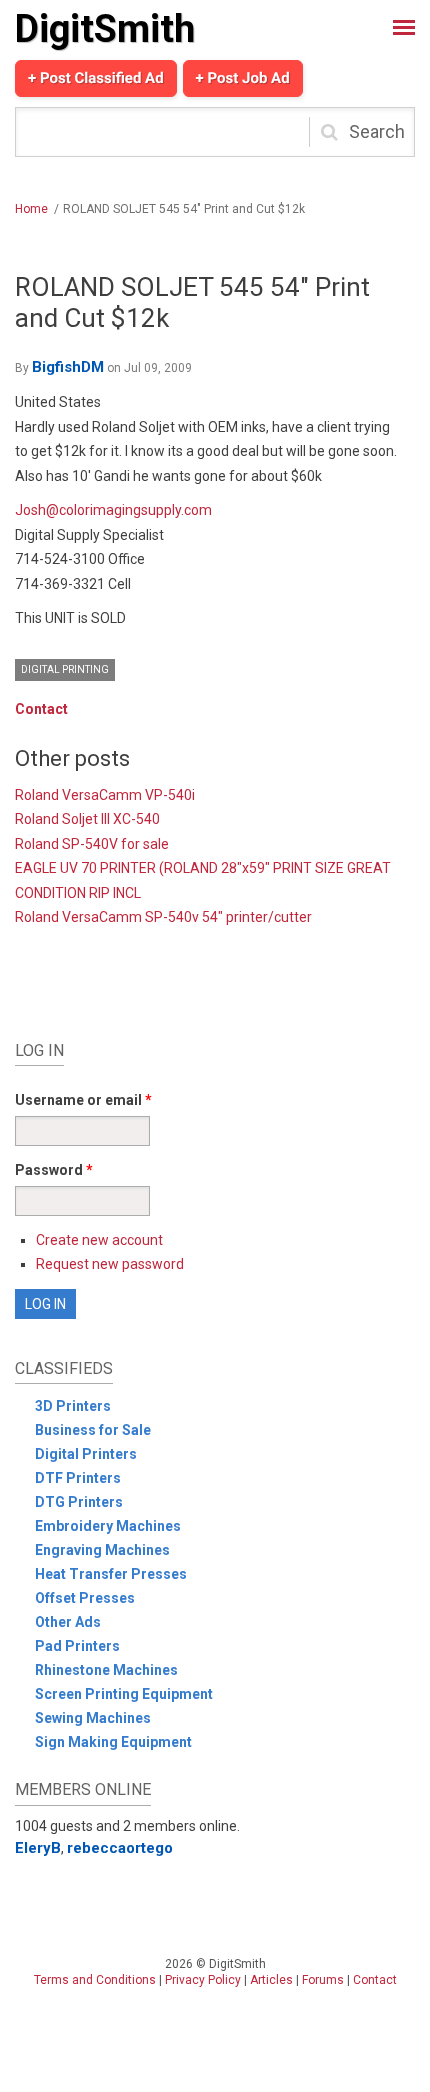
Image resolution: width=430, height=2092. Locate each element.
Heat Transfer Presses (111, 1574)
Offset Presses (85, 1598)
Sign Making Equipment (113, 1742)
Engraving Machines (102, 1550)
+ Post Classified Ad (96, 78)
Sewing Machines (93, 1718)
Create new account (99, 1240)
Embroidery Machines (108, 1526)
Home (31, 209)
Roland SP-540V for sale (92, 844)
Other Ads (68, 1622)
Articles (271, 1980)
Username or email (83, 1100)
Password (54, 1170)
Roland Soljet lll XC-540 (87, 819)
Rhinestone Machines (106, 1670)
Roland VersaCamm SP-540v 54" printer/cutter (163, 917)
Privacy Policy (203, 1980)
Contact (41, 709)
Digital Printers (86, 1454)
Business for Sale (93, 1430)
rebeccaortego (120, 1848)
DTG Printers (79, 1502)
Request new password (110, 1264)
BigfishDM (68, 367)
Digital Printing (65, 669)
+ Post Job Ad (243, 78)
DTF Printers (78, 1478)
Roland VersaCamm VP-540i (105, 795)
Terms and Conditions (95, 1980)
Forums (323, 1980)
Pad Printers (77, 1646)
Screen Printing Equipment (124, 1694)
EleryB (38, 1848)
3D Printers (73, 1406)
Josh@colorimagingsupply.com (113, 510)
